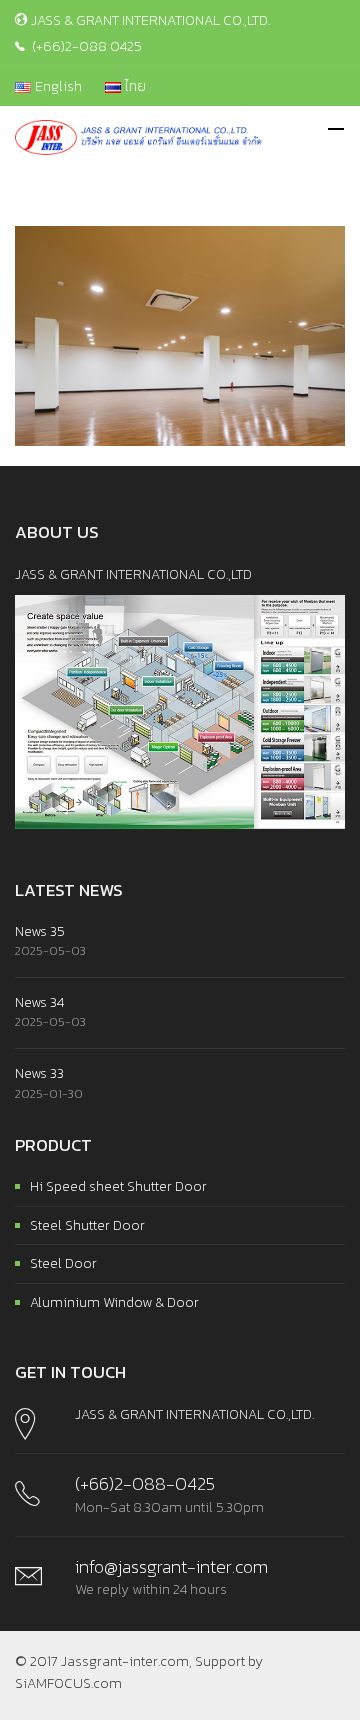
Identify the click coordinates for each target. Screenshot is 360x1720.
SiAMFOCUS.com (68, 1683)
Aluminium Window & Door (114, 1302)
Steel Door (63, 1263)
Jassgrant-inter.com (125, 1661)
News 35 (40, 931)
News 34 (39, 1002)
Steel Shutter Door (87, 1225)
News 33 (39, 1073)
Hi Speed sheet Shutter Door (118, 1186)
